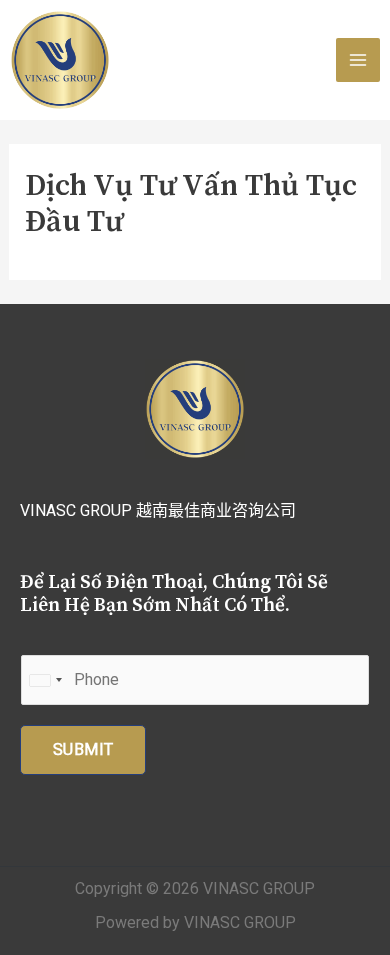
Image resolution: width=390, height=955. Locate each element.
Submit (83, 749)
